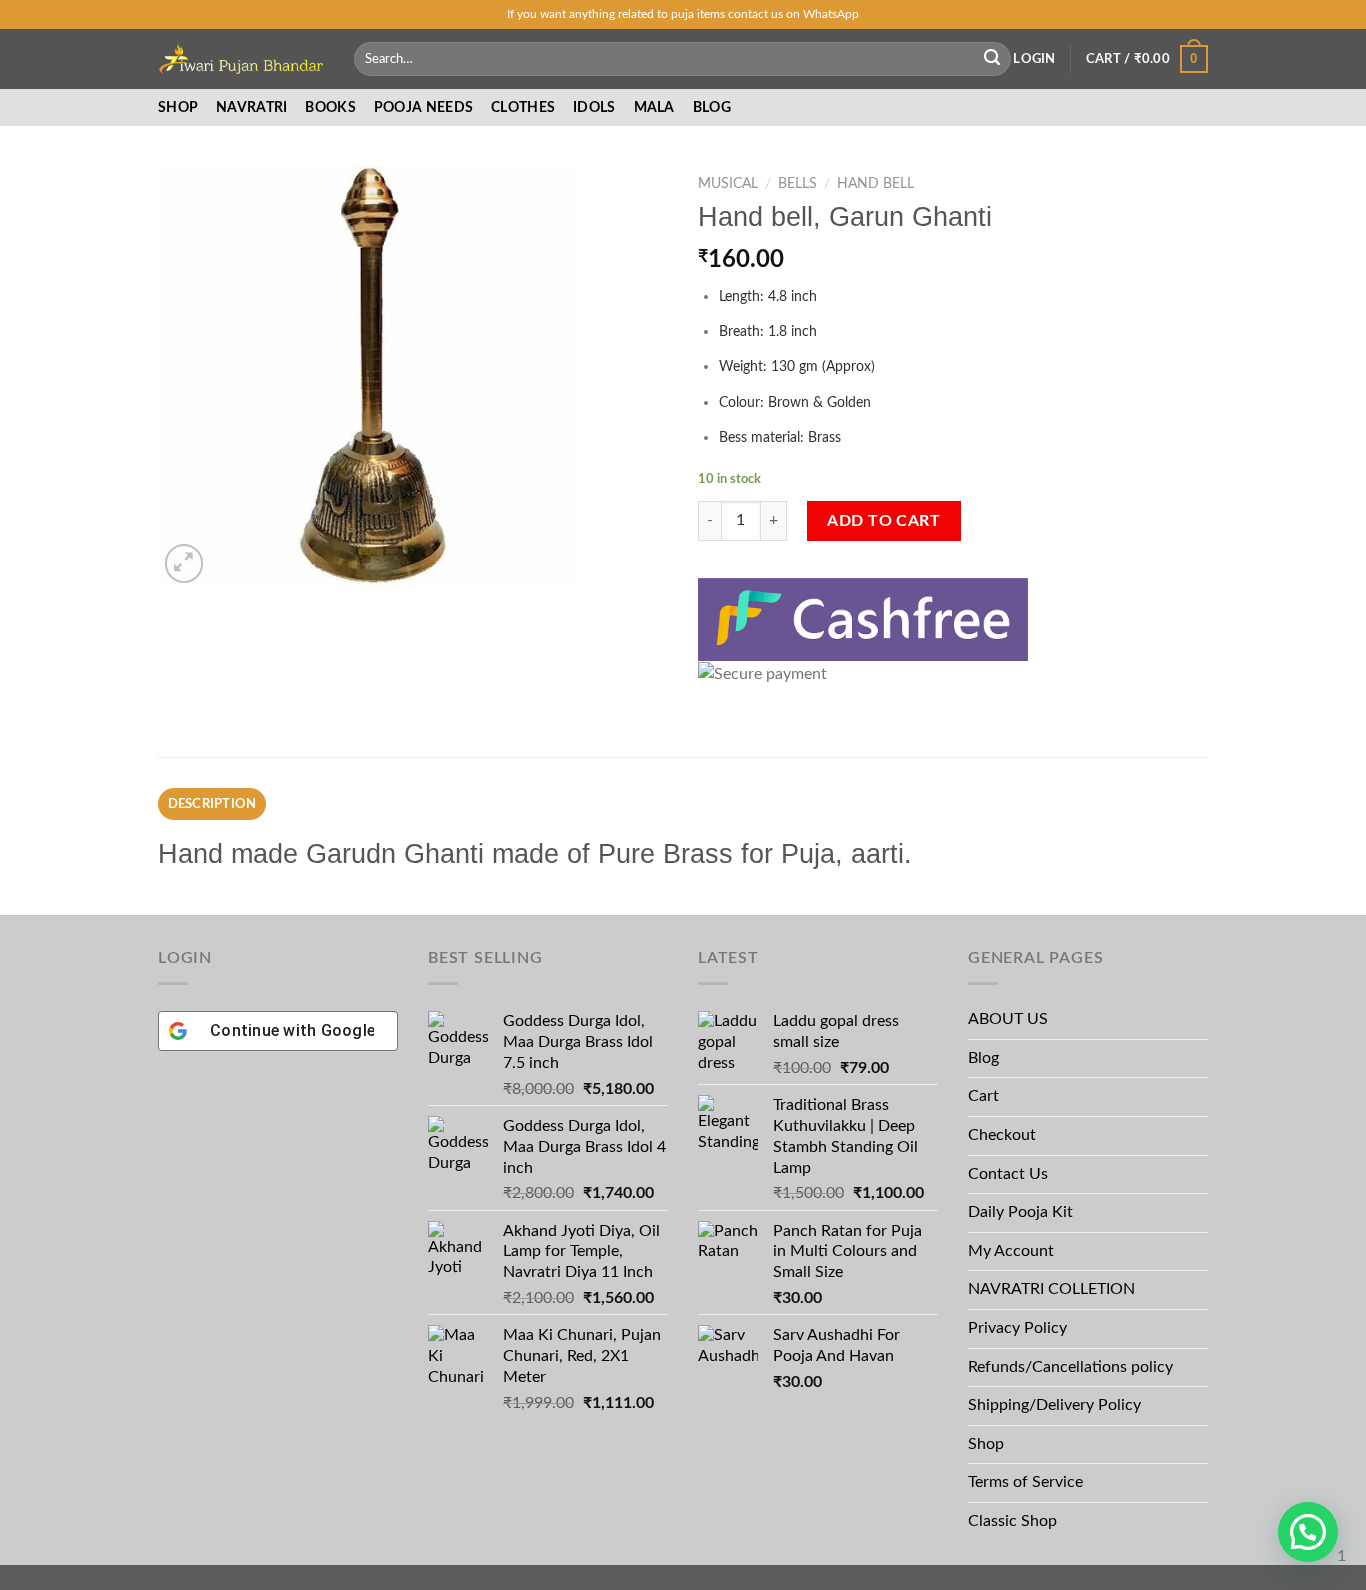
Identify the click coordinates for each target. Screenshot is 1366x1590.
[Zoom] (184, 563)
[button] (1308, 1532)
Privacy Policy (1017, 1328)
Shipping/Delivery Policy (1056, 1405)
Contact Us (1008, 1174)
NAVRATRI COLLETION (1051, 1289)
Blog (712, 107)
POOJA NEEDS (423, 107)
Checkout (1002, 1135)
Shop (178, 107)
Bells (797, 184)
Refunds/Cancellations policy (1070, 1367)
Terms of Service (1025, 1482)
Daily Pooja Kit (1020, 1212)
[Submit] (992, 59)
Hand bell (875, 184)
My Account (1011, 1251)
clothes (523, 107)
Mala (654, 107)
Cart (983, 1096)
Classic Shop (1012, 1521)
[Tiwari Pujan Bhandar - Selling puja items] (241, 59)
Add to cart (883, 521)
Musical (728, 184)
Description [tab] (212, 804)
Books (330, 107)
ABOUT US (1008, 1019)
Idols (594, 107)
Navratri (251, 107)
